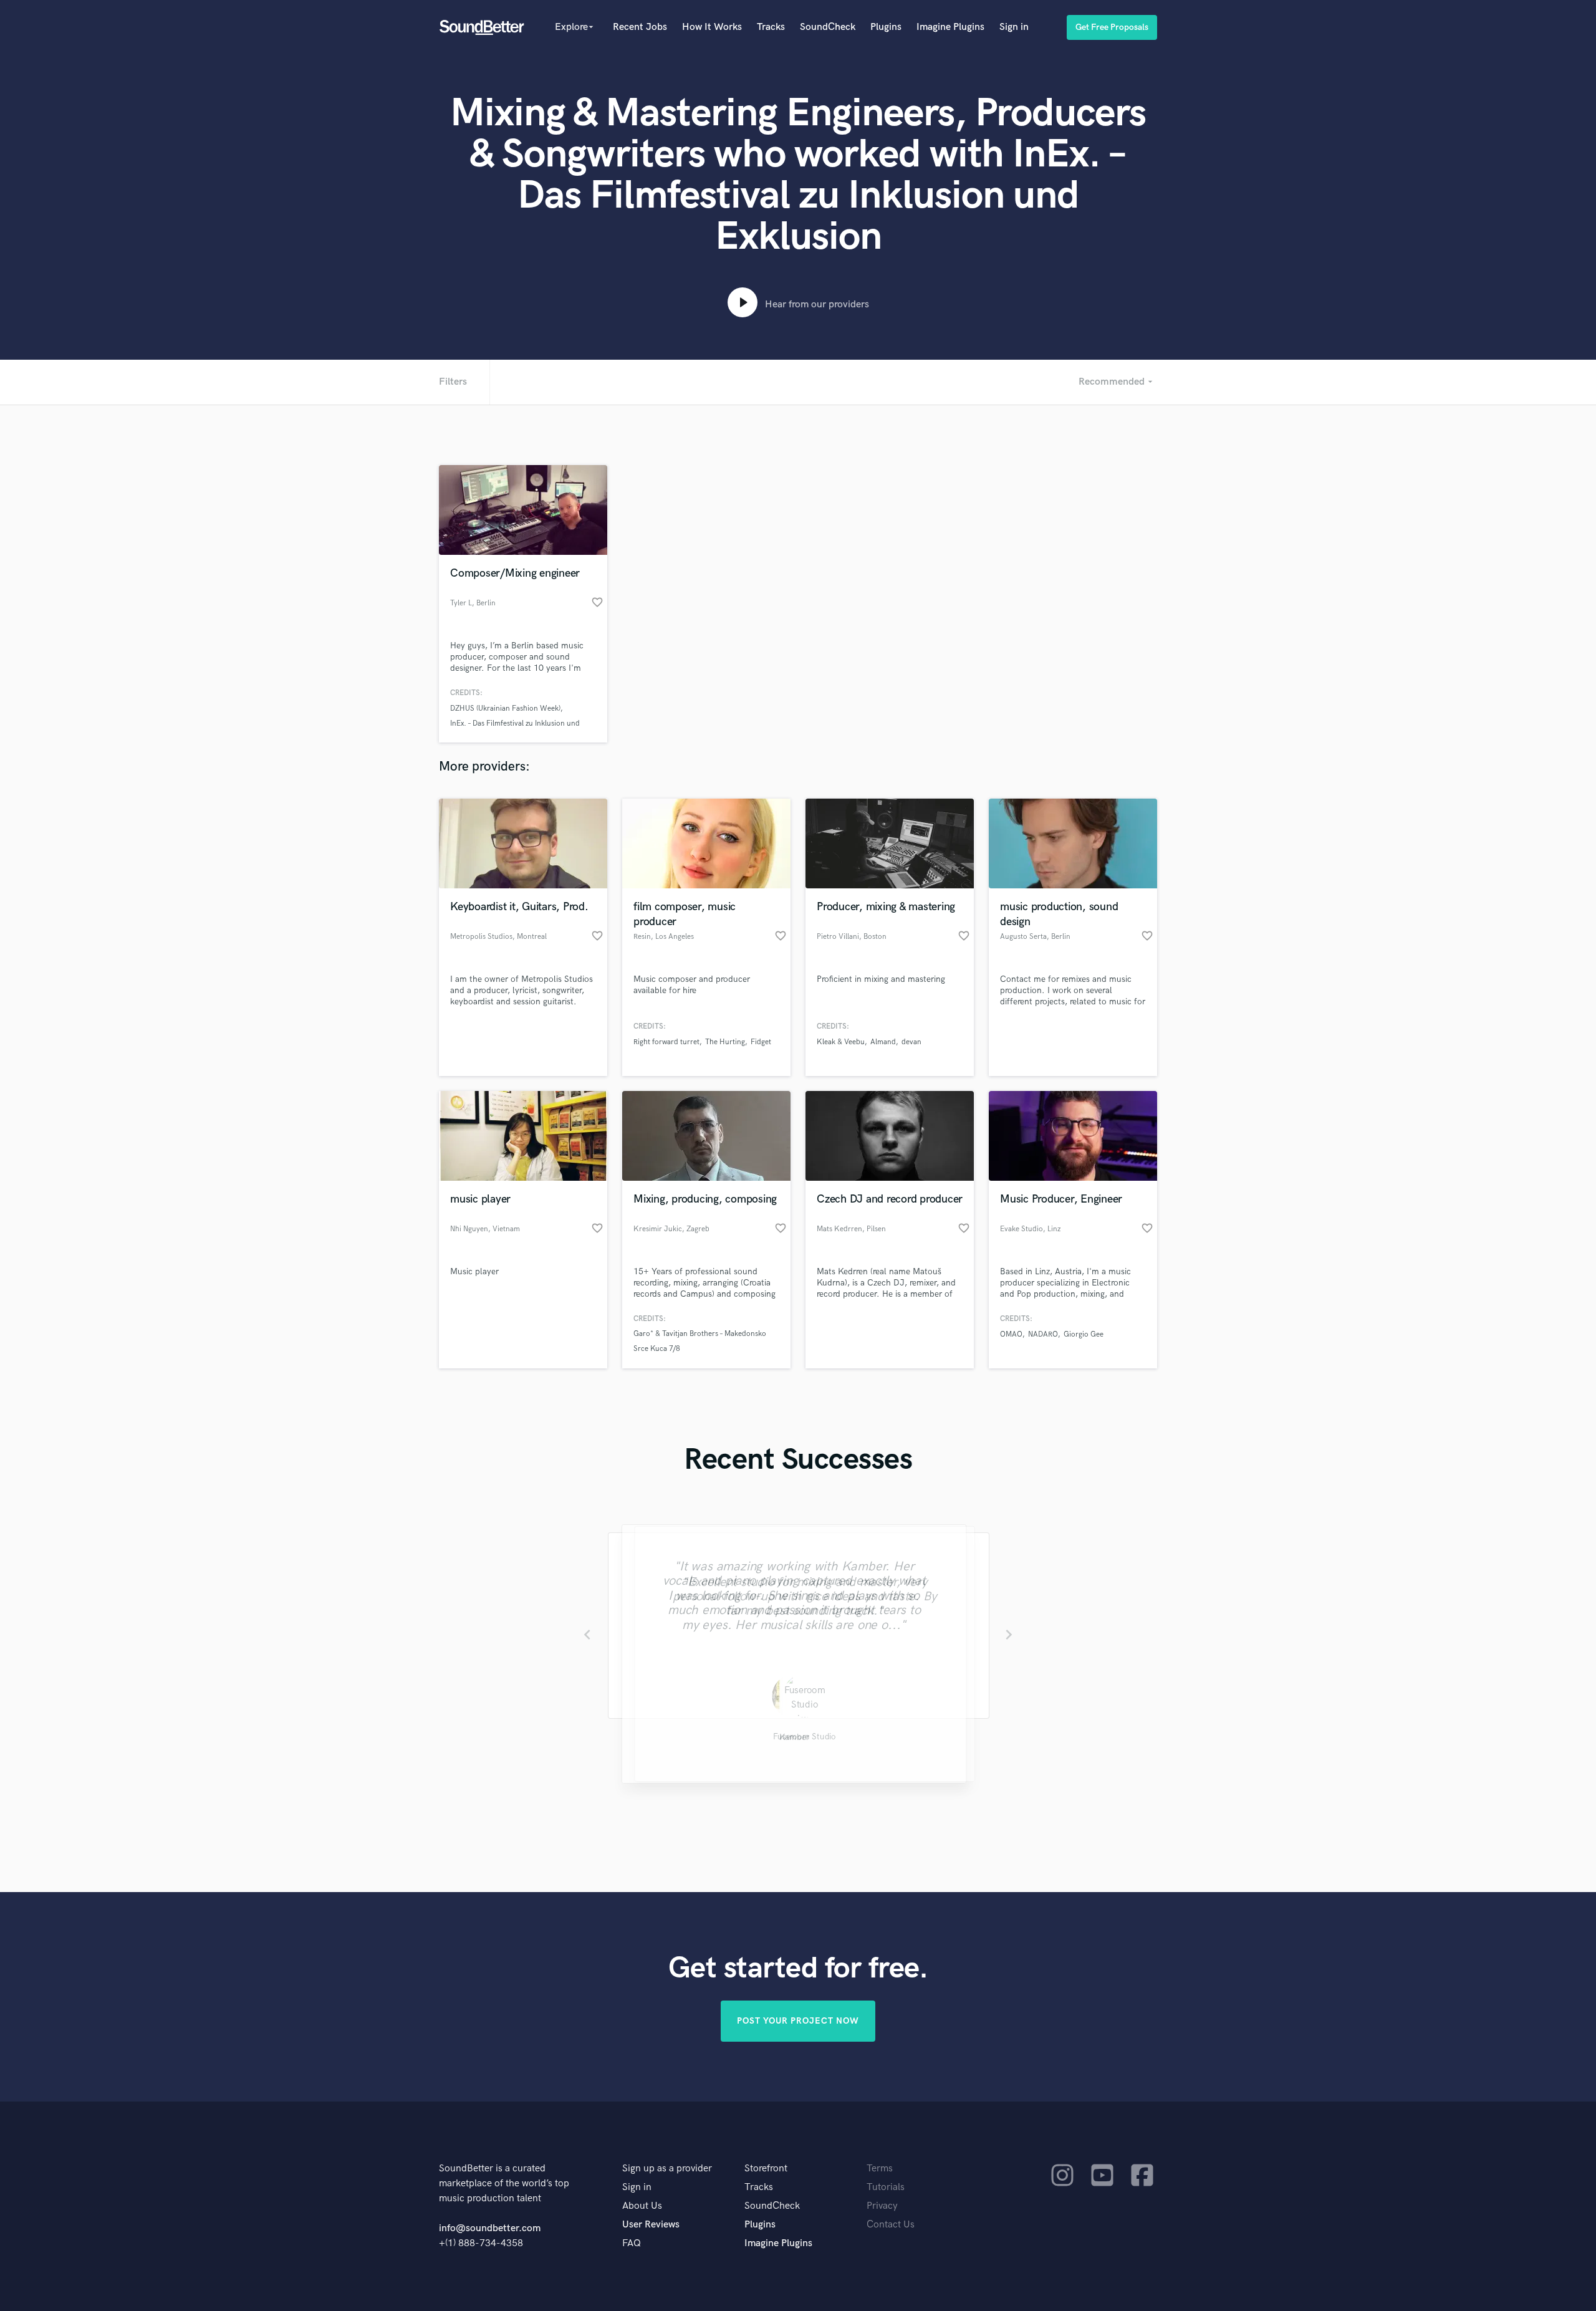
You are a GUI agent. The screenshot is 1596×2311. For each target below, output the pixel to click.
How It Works (712, 27)
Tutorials (886, 2187)
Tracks (771, 27)
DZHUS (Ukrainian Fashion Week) (505, 709)
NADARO (1043, 1334)
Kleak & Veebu (841, 1042)
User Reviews (651, 2225)
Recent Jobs (640, 27)
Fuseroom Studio (798, 1739)
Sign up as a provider (667, 2169)
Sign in (1014, 27)
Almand (883, 1042)
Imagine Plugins (950, 27)
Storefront (766, 2169)
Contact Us (891, 2225)
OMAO (1011, 1334)
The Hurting (725, 1042)
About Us (642, 2206)
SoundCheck (828, 27)
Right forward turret (666, 1042)
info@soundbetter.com (490, 2228)
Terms (880, 2169)
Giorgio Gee (1084, 1334)
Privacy (882, 2206)
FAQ (632, 2243)
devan (911, 1042)
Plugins (886, 27)
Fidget (761, 1042)
